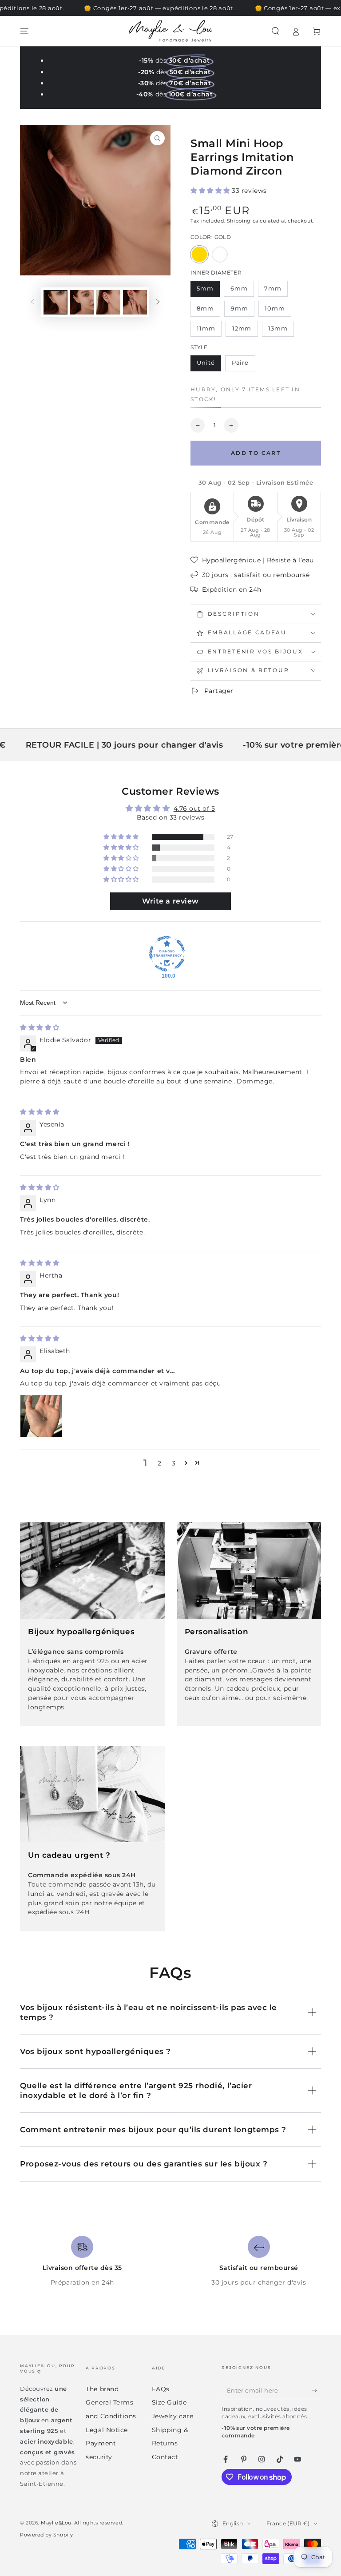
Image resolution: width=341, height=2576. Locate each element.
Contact (165, 2457)
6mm (242, 291)
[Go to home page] (170, 31)
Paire (243, 365)
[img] (40, 1027)
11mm (209, 331)
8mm (208, 311)
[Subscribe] (316, 2390)
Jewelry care (172, 2416)
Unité (209, 365)
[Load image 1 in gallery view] (56, 302)
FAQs (161, 2389)
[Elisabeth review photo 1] (41, 1416)
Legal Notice (107, 2430)
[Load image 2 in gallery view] (82, 302)
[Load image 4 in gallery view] (135, 302)
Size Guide (169, 2402)
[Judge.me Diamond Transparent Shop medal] (167, 954)
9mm (242, 311)
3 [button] (174, 1463)
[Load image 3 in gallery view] (108, 302)
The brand (102, 2389)
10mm (278, 311)
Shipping (239, 221)
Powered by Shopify (47, 2535)
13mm (281, 331)
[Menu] (25, 31)
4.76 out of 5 (194, 808)
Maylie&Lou (56, 2523)
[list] (170, 2261)
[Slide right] (158, 303)
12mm (245, 331)
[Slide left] (32, 303)
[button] (275, 31)
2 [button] (160, 1463)
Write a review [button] (170, 901)
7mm (276, 291)
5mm (208, 291)
